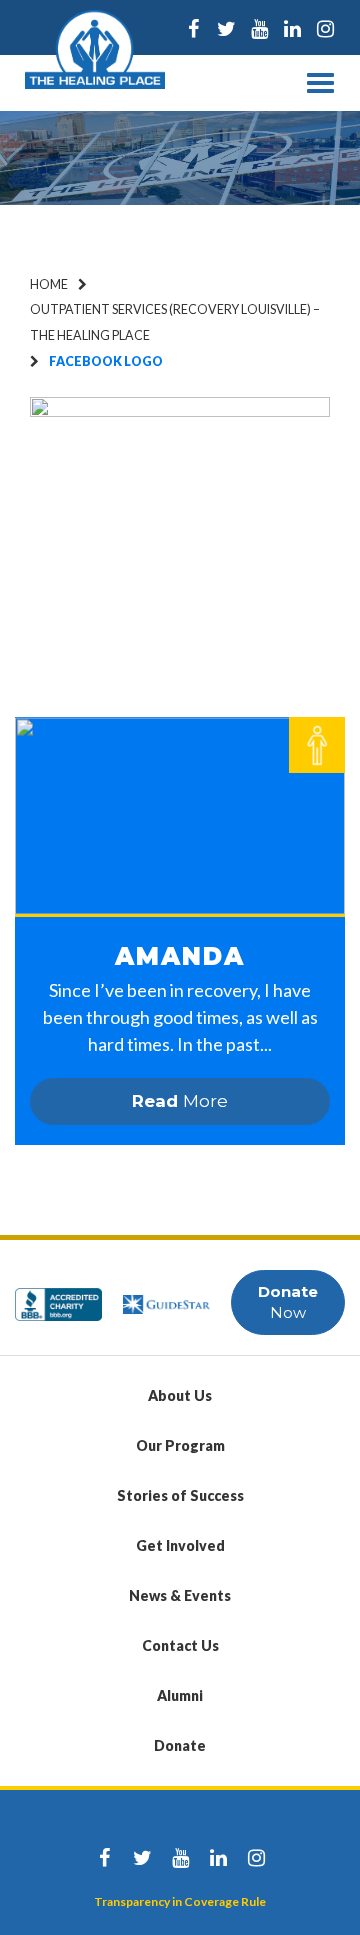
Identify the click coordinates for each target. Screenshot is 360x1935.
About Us (180, 1395)
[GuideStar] (166, 1295)
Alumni (180, 1695)
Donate (180, 1745)
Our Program (180, 1445)
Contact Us (180, 1645)
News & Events (180, 1595)
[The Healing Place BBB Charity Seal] (58, 1295)
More (180, 1101)
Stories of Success (180, 1495)
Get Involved (180, 1545)
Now (288, 1302)
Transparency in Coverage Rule (180, 1901)
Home (49, 284)
